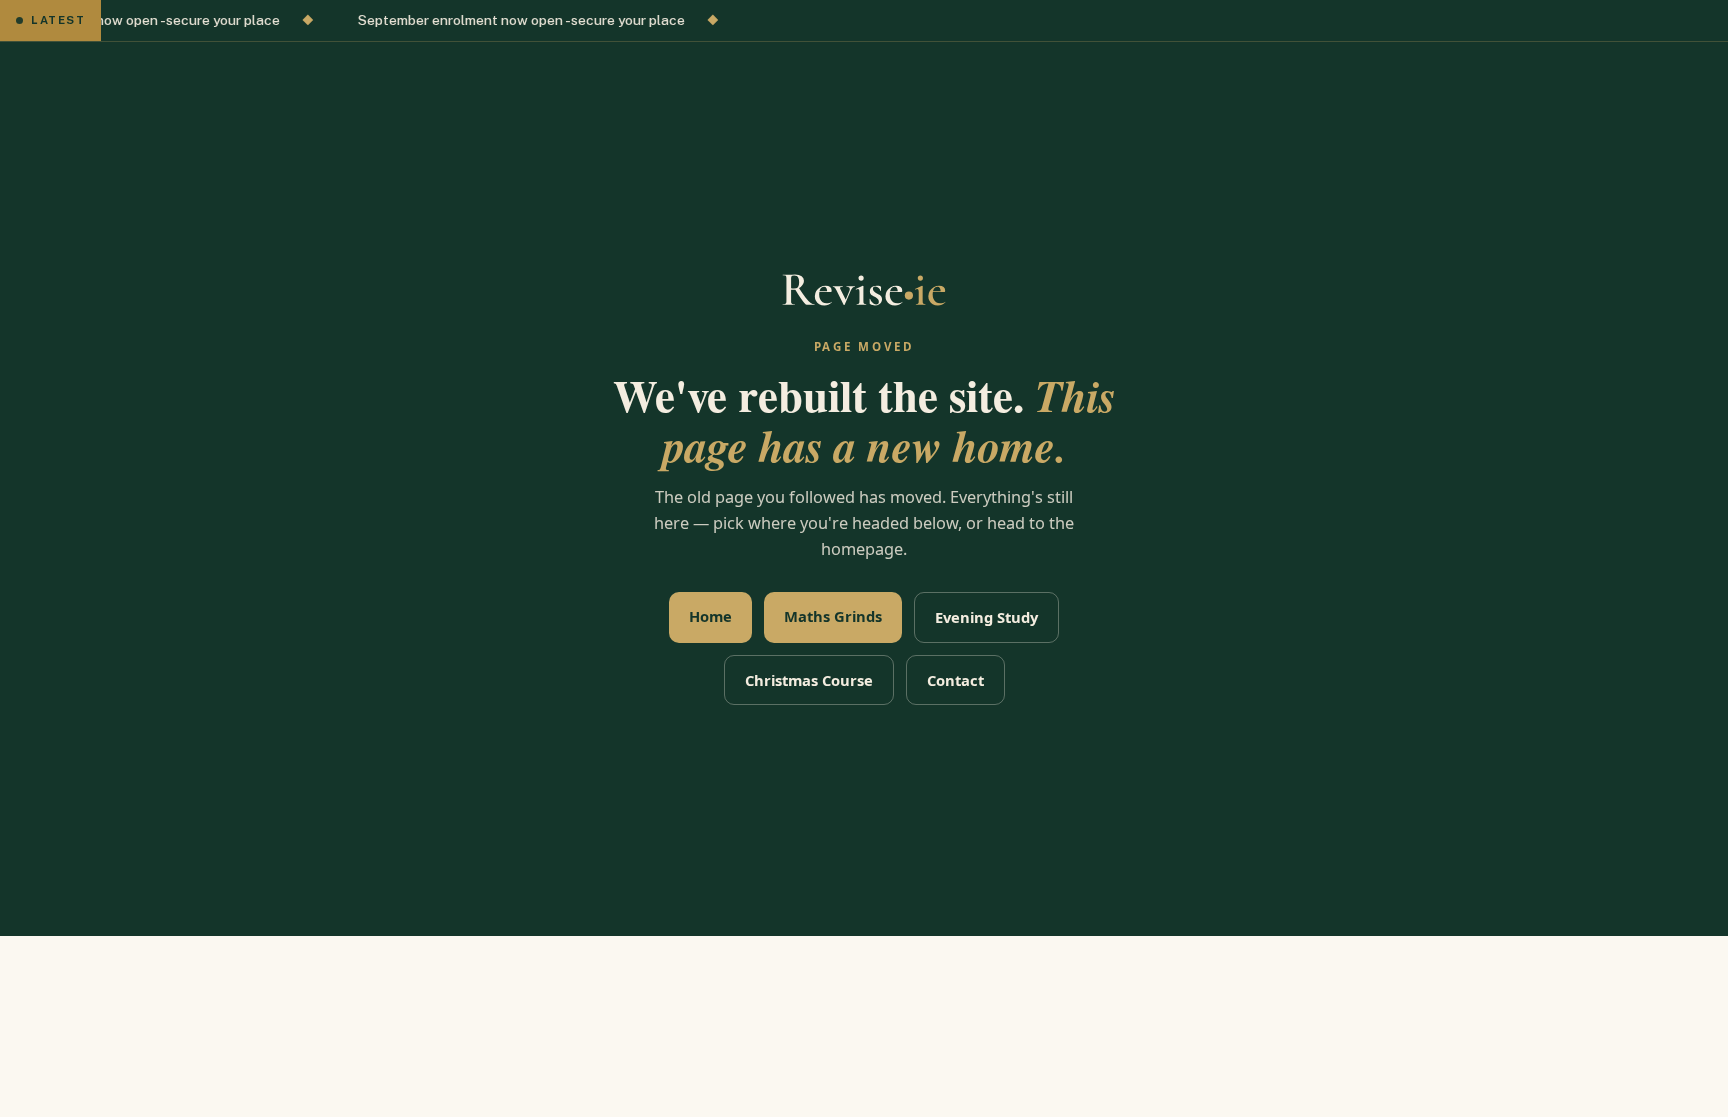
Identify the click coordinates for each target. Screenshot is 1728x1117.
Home (710, 616)
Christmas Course (809, 680)
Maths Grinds (833, 616)
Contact (955, 680)
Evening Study (986, 617)
